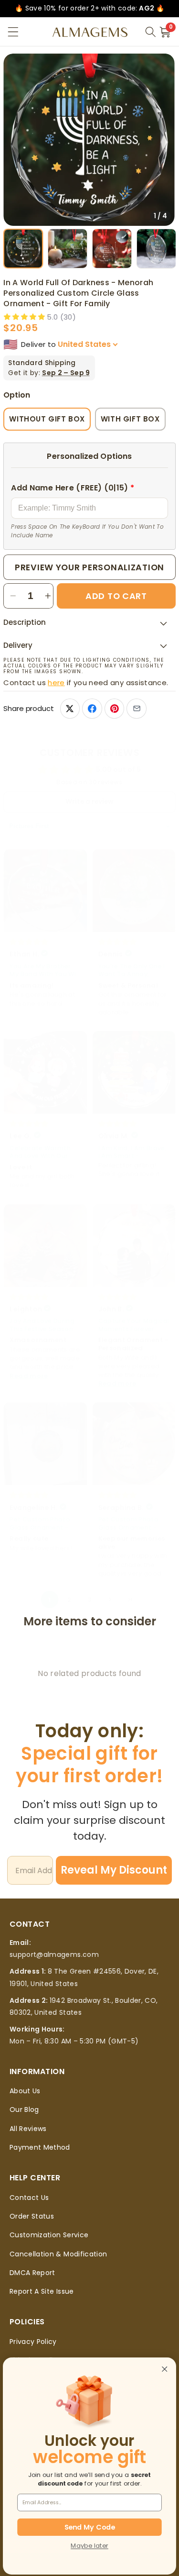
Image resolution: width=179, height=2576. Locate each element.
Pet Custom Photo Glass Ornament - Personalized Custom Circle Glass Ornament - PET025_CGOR (45, 1524)
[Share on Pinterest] (114, 708)
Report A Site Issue (42, 2291)
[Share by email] (136, 708)
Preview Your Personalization (89, 567)
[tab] (23, 249)
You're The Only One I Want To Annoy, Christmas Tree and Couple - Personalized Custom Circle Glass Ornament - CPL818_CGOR (133, 971)
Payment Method (40, 2147)
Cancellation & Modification (58, 2254)
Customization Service (49, 2235)
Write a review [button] (89, 802)
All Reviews (28, 2129)
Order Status (32, 2216)
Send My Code (90, 2527)
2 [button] (69, 1600)
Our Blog (24, 2110)
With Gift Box (130, 419)
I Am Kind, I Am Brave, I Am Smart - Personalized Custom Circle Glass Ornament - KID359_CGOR (133, 1152)
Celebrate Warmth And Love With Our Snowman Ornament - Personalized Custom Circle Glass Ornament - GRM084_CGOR (43, 1152)
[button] (13, 32)
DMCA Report (32, 2273)
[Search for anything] (150, 32)
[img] (29, 942)
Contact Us (29, 2198)
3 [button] (89, 1600)
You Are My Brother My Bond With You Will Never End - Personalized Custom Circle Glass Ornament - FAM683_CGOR (45, 971)
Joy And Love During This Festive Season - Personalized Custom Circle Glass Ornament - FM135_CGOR (45, 1325)
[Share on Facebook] (92, 708)
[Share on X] (70, 708)
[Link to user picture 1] (45, 891)
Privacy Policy (33, 2342)
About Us (25, 2091)
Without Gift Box (47, 419)
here (56, 683)
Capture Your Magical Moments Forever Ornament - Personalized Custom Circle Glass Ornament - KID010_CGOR (134, 1325)
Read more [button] (29, 1376)
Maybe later (89, 2546)
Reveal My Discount (114, 1870)
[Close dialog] (165, 2369)
